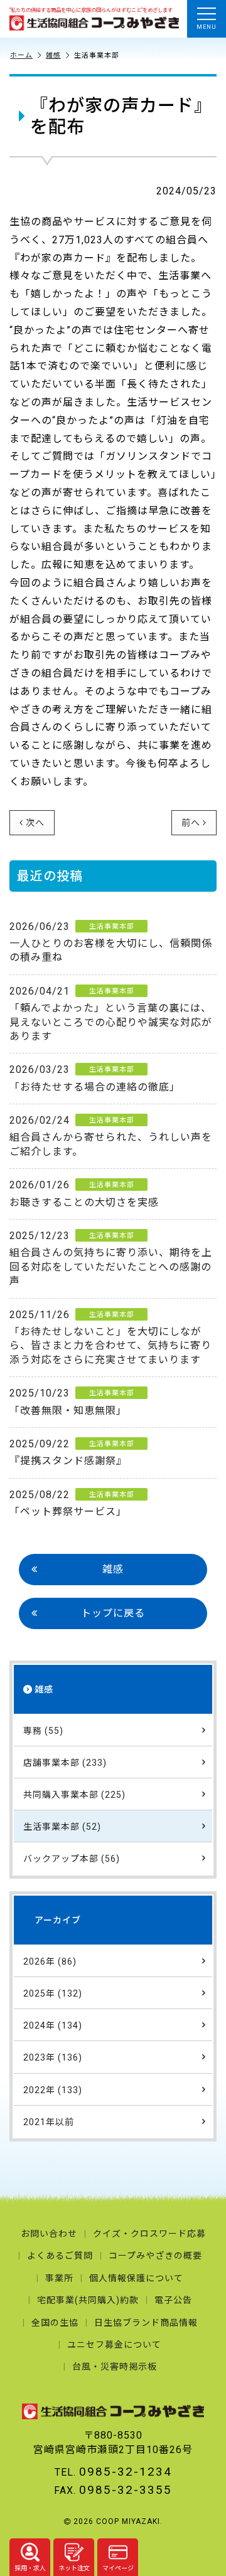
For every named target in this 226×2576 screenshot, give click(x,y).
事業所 (59, 2278)
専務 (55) (43, 1731)
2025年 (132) (53, 1993)
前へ (191, 823)
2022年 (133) (53, 2090)
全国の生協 (55, 2323)
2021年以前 (49, 2122)
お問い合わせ (49, 2234)
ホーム (21, 56)
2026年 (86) (50, 1961)
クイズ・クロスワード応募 (149, 2234)
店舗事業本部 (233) (65, 1763)
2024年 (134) (53, 2025)
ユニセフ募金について (114, 2345)
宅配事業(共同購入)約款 (88, 2300)
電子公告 (173, 2300)
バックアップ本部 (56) (72, 1859)
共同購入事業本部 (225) (74, 1795)
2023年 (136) (53, 2057)
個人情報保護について (136, 2278)
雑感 (53, 56)
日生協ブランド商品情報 (146, 2323)
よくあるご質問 (60, 2256)
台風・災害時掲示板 (115, 2367)
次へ (35, 823)
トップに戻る (113, 1613)
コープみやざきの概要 (155, 2256)
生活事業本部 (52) (62, 1827)
